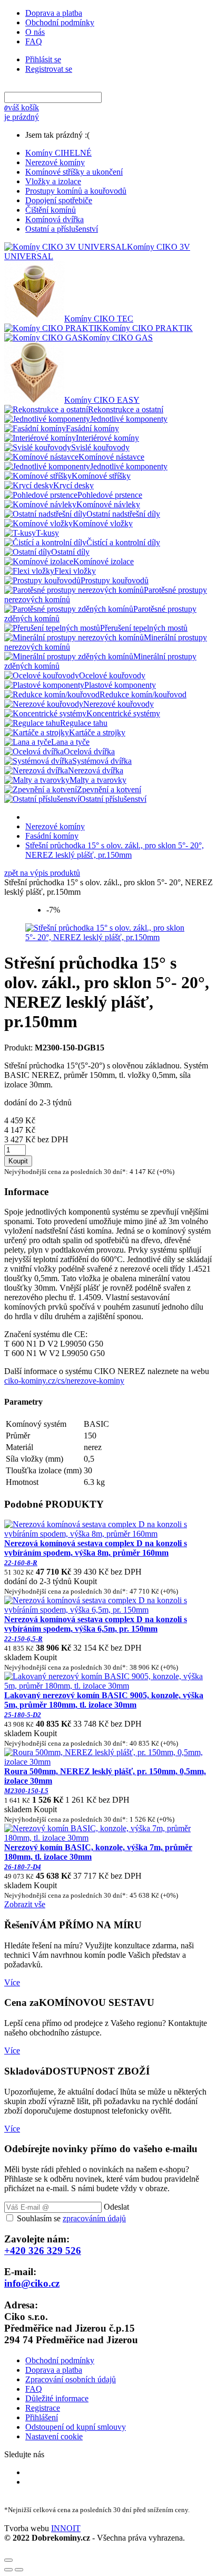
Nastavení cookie (54, 2436)
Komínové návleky (108, 504)
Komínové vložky (103, 523)
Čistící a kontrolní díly (123, 542)
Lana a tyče (70, 742)
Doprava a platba (54, 13)
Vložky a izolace (53, 181)
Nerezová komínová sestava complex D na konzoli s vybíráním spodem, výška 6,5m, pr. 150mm (96, 1629)
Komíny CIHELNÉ (58, 153)
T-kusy (47, 533)
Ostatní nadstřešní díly (123, 514)
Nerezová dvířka (96, 770)
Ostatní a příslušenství (62, 229)
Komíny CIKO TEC (99, 319)
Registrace (43, 2408)
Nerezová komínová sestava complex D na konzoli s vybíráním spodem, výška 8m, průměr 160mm (96, 1553)
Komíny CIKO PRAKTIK (148, 328)
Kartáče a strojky (97, 732)
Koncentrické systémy (123, 713)
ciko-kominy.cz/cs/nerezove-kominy (64, 1381)
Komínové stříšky (101, 476)
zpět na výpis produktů (42, 873)
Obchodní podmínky (60, 22)
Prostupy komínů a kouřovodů (76, 191)
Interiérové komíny (107, 438)
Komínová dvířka (55, 219)
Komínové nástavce (111, 457)
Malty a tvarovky (98, 780)
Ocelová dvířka (89, 751)
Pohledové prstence (110, 495)
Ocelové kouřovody (112, 675)
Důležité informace (57, 2398)
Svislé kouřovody (100, 447)
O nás (35, 32)
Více (12, 1982)
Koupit (18, 1161)
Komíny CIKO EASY (102, 400)
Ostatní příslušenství (113, 799)
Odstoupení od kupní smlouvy (76, 2427)
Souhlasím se (71, 2218)
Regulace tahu (84, 723)
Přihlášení (42, 2417)
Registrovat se (49, 69)
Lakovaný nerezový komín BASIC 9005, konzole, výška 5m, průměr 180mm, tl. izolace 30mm (104, 1705)
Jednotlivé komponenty (129, 419)
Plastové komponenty (120, 685)
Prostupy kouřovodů (115, 580)
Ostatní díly (70, 552)
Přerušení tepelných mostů (144, 628)
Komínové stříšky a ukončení (74, 172)
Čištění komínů (51, 210)
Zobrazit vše (25, 1904)
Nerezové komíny (55, 162)
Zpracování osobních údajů (71, 2379)
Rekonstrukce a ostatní (126, 409)
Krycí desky (73, 485)
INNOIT (66, 2528)
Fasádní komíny (92, 428)
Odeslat (116, 2207)
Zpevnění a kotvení (109, 789)
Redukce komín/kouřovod (143, 694)
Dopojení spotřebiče (59, 200)
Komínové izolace (103, 561)
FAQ (34, 41)
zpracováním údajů (94, 2218)
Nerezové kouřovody (119, 704)
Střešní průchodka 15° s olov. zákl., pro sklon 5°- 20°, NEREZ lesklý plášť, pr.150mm (115, 850)
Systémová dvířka (102, 761)
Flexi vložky (75, 571)
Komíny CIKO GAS (118, 338)
